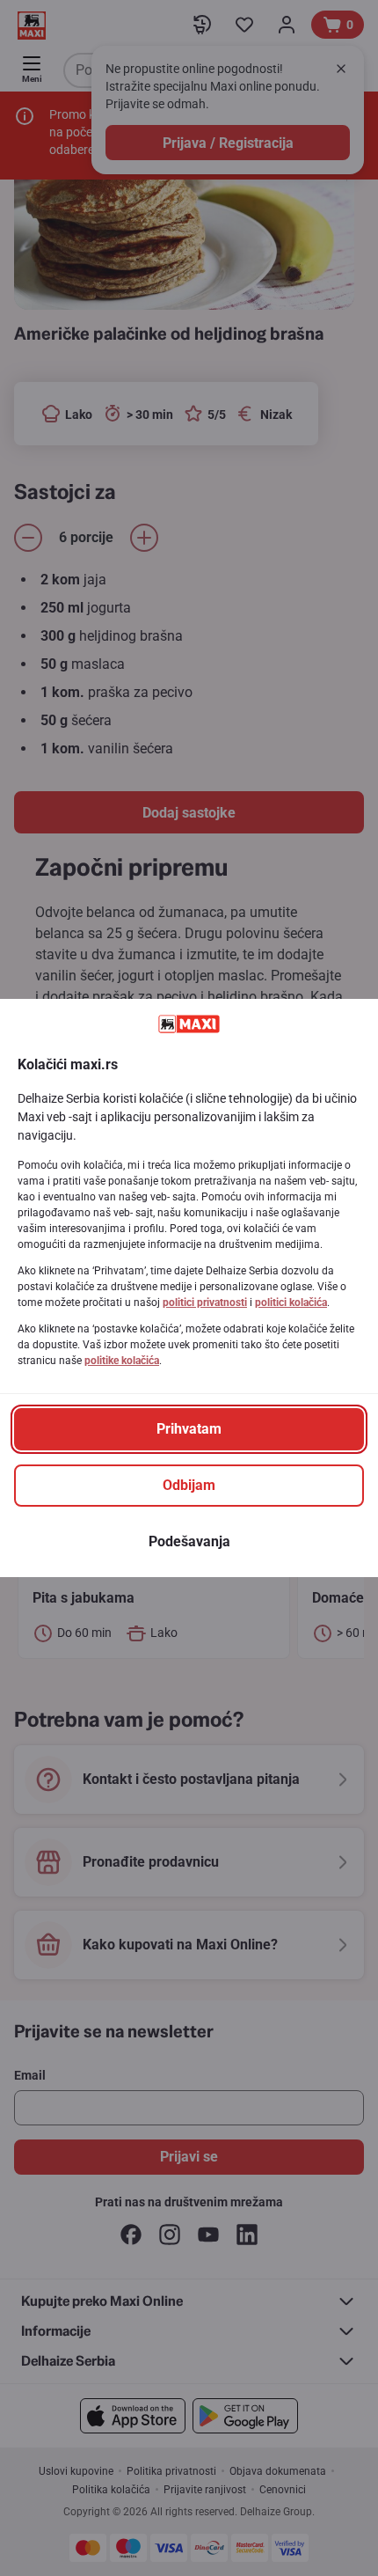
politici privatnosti (205, 1303)
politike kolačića (122, 1361)
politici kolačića (291, 1303)
